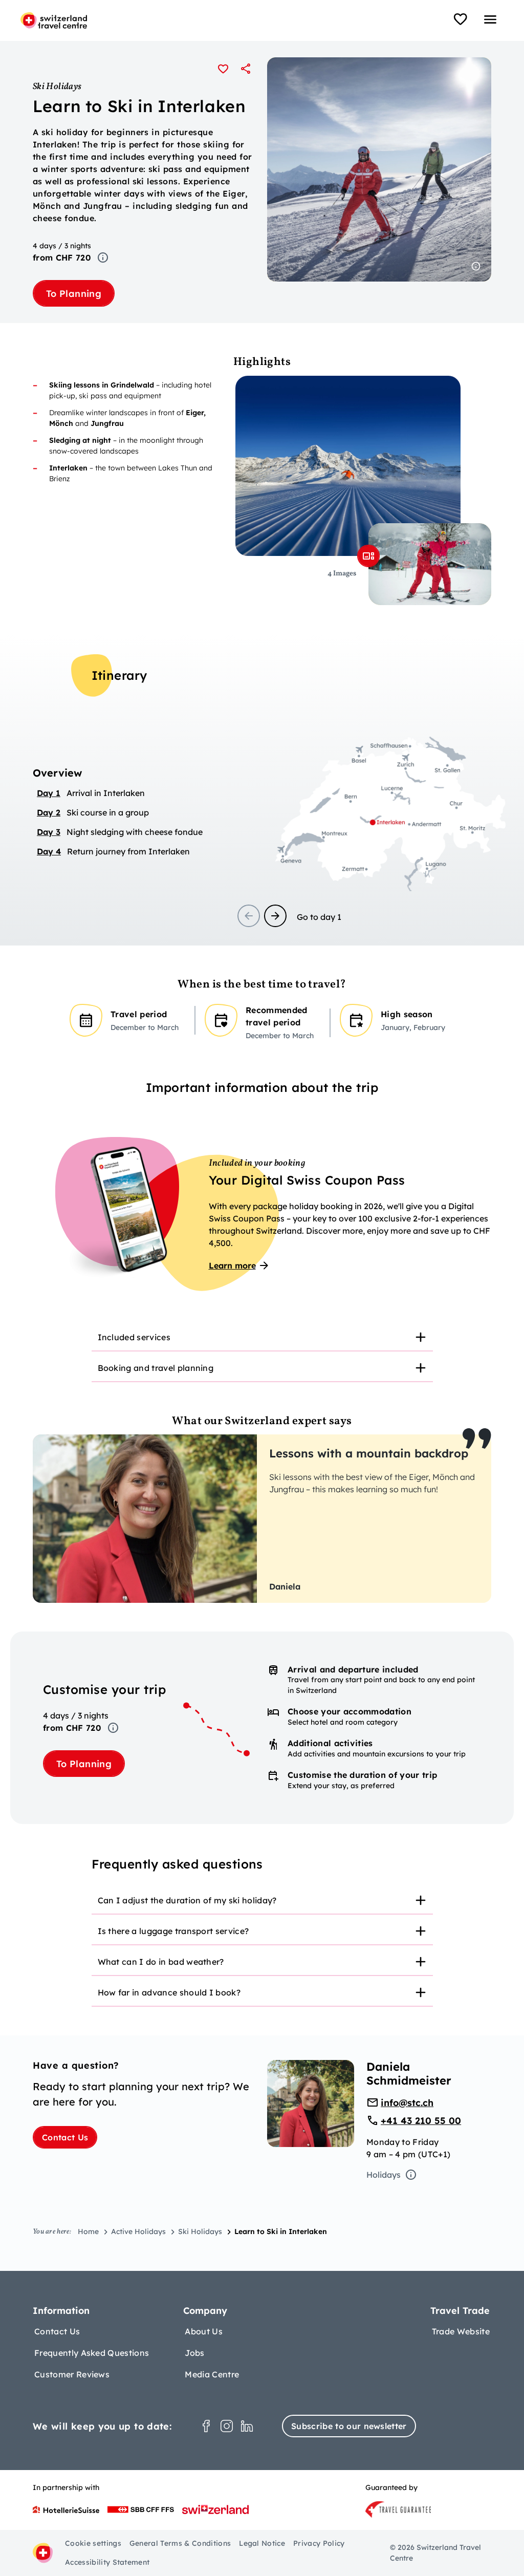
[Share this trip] (246, 69)
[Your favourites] (461, 19)
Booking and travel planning (156, 1368)
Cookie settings (93, 2543)
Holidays (384, 2175)
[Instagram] (227, 2426)
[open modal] (368, 556)
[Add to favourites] (223, 69)
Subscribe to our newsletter (349, 2426)
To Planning (74, 294)
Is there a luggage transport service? (173, 1931)
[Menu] (490, 19)
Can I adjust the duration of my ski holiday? (187, 1900)
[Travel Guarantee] (398, 2509)
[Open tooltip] (103, 257)
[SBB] (141, 2509)
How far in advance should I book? (169, 1992)
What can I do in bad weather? (161, 1962)
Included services (134, 1337)
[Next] (275, 916)
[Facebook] (206, 2426)
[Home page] (54, 20)
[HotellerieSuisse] (66, 2509)
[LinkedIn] (247, 2426)
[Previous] (249, 916)
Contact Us (65, 2137)
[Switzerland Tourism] (215, 2509)
